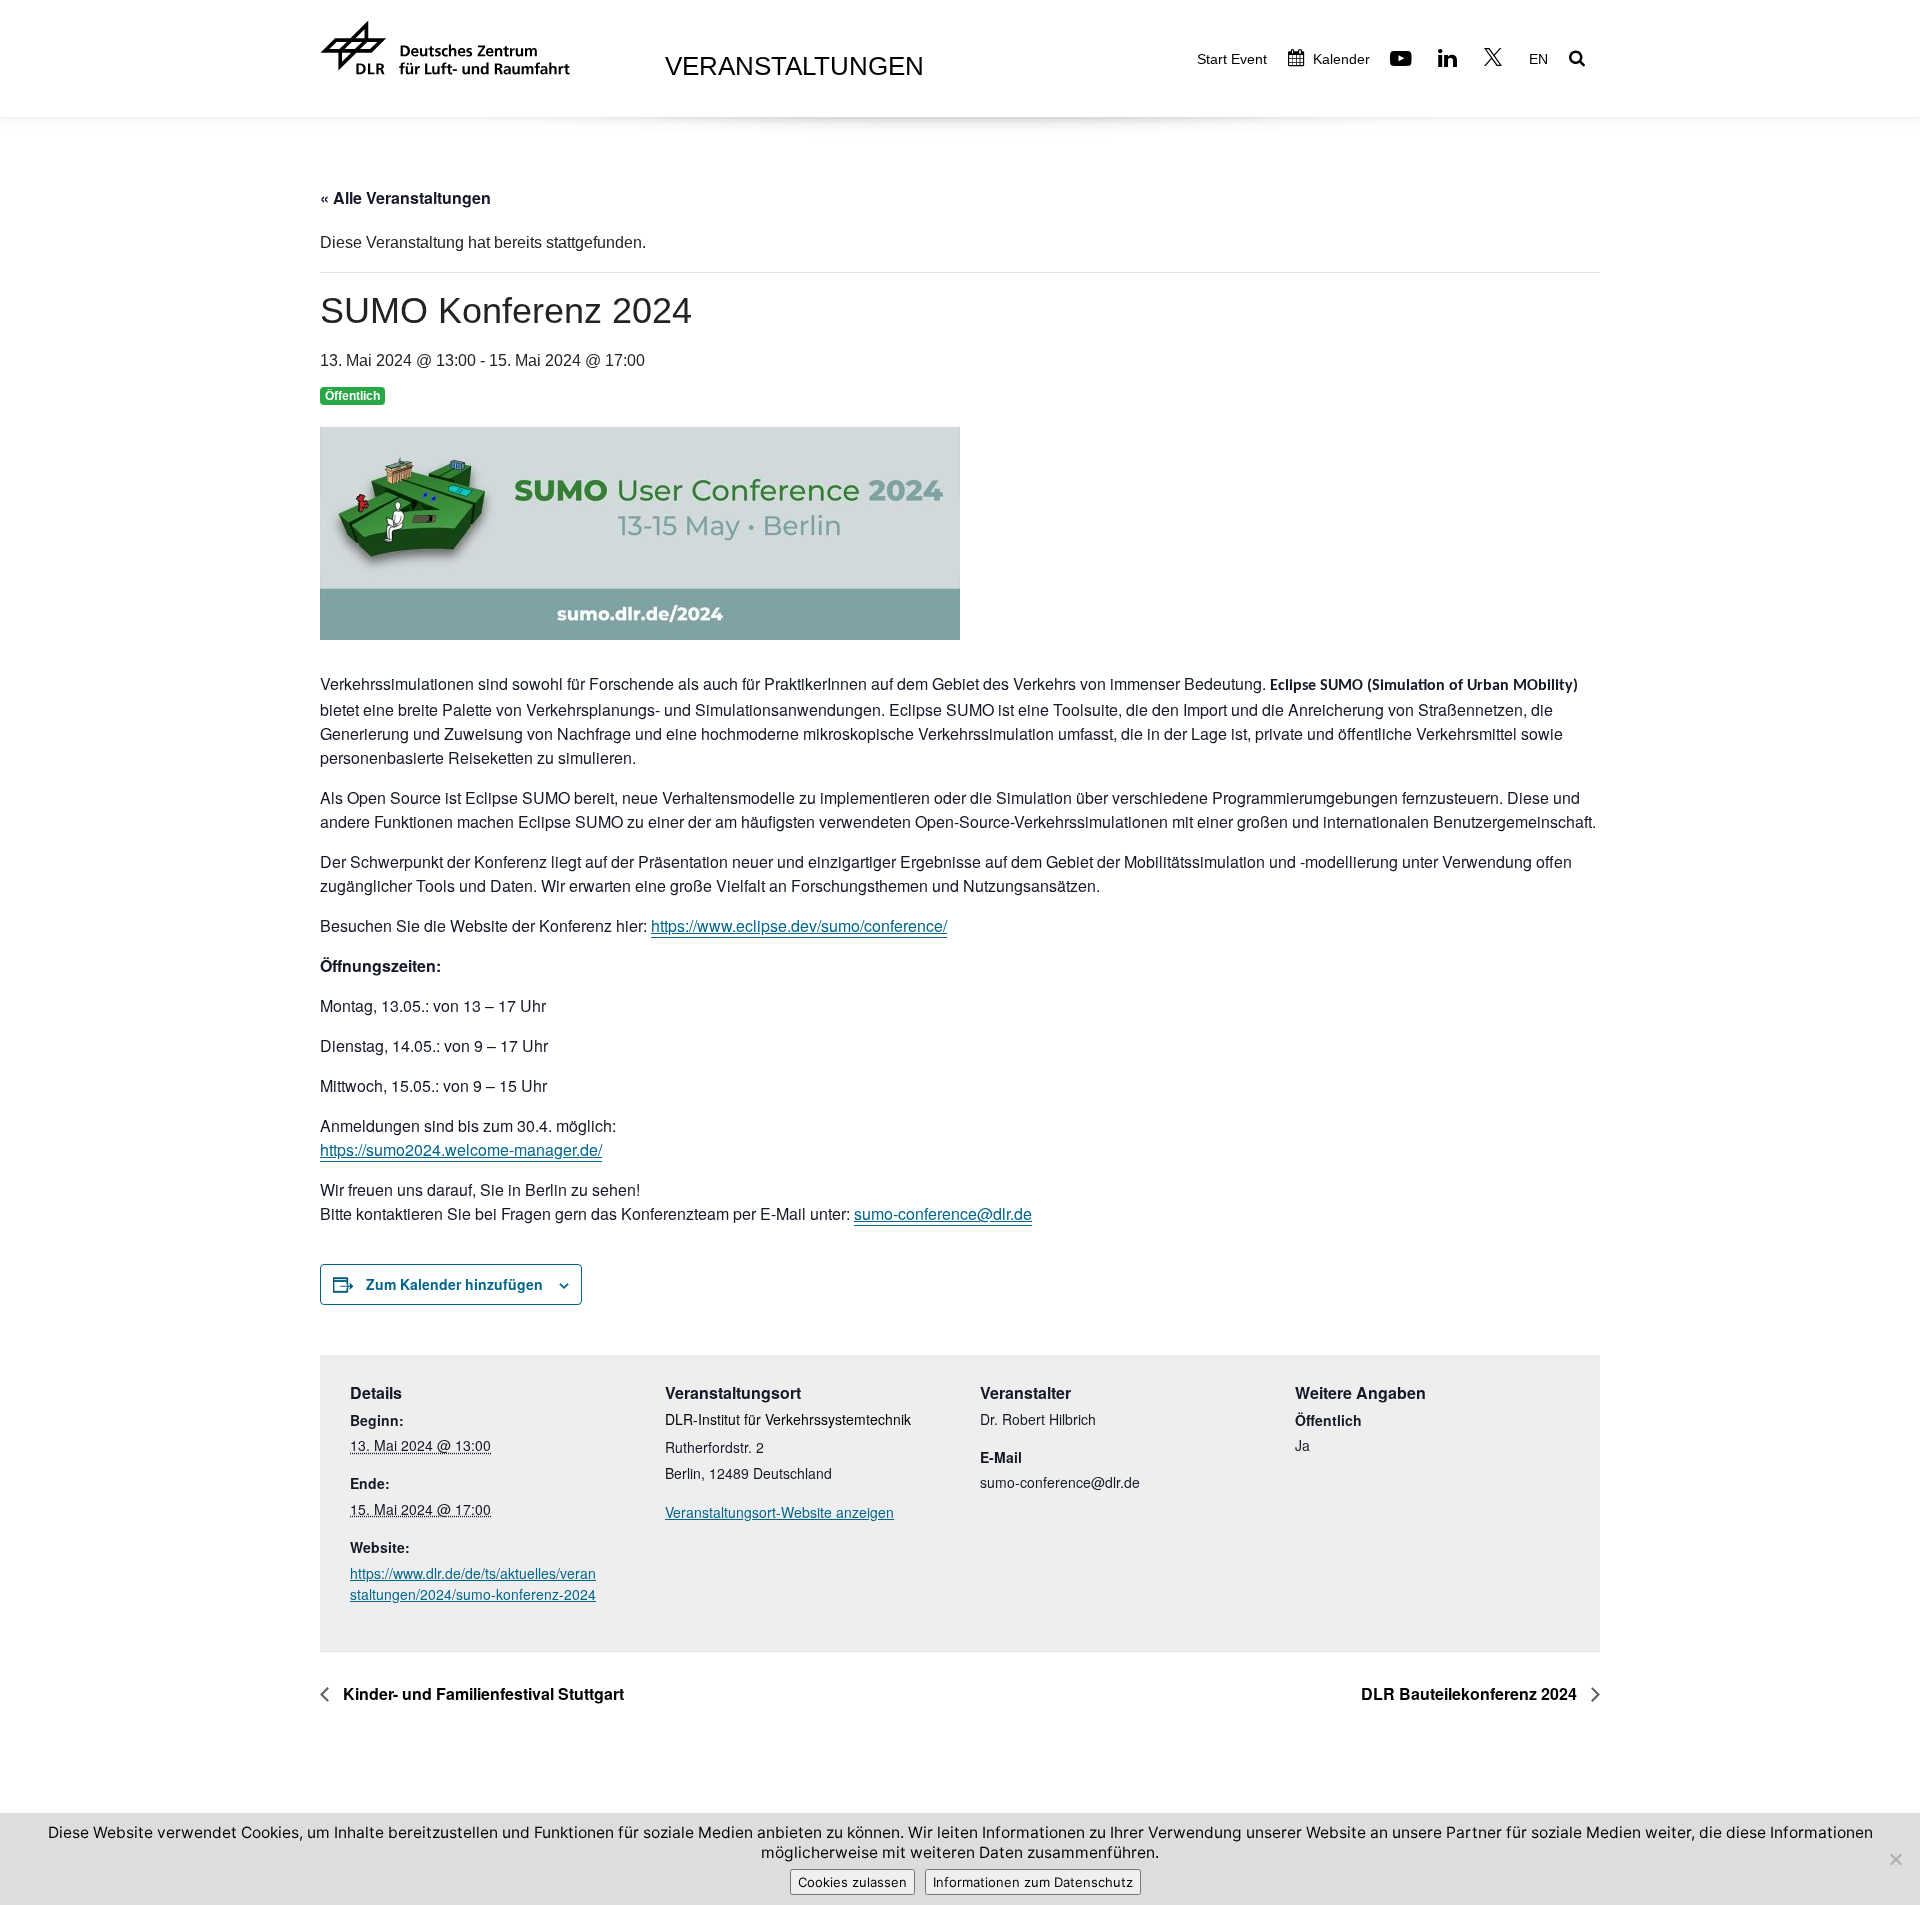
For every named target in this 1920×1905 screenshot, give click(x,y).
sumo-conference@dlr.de (943, 1213)
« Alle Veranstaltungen (405, 197)
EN (1538, 59)
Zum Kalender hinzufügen (454, 1284)
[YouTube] (1403, 60)
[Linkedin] (1450, 60)
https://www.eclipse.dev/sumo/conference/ (799, 925)
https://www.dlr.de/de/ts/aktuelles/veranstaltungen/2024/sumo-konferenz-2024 (473, 1583)
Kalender (1339, 59)
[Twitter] (1495, 60)
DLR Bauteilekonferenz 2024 (1471, 1693)
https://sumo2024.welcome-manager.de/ (461, 1149)
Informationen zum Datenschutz (1033, 1882)
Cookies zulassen (852, 1882)
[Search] (1579, 60)
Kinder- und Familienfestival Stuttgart (481, 1693)
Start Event (1232, 59)
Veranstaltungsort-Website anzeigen (779, 1512)
